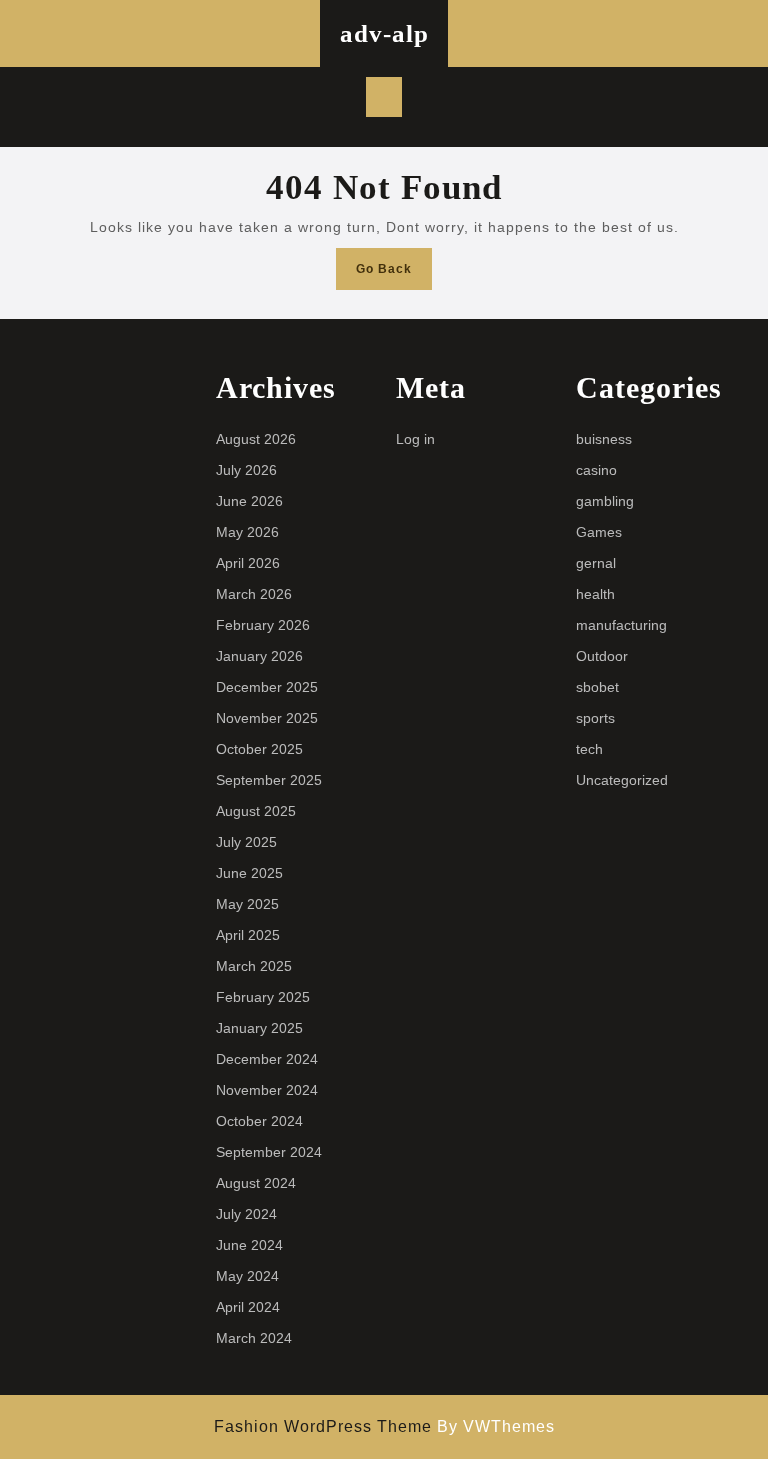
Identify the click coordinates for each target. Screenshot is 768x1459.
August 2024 (256, 1183)
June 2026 (249, 501)
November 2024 (267, 1090)
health (595, 594)
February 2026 (263, 625)
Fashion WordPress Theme (323, 1426)
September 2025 (269, 780)
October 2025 (259, 749)
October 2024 (259, 1121)
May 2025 (247, 904)
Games (599, 532)
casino (596, 470)
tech (589, 749)
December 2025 (267, 687)
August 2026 (256, 439)
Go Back (394, 274)
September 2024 (269, 1152)
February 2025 (263, 997)
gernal (596, 563)
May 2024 (247, 1276)
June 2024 (249, 1245)
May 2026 (247, 532)
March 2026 (254, 594)
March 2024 (254, 1338)
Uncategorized (622, 780)
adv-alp (384, 33)
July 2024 (246, 1214)
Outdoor (602, 656)
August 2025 (256, 811)
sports (595, 718)
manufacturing (621, 625)
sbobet (597, 687)
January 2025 (259, 1028)
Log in (415, 439)
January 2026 (259, 656)
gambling (605, 501)
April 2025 (248, 935)
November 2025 (267, 718)
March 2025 (254, 966)
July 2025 (246, 842)
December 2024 (267, 1059)
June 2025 (249, 873)
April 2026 (248, 563)
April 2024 (248, 1307)
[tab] (384, 97)
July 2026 (246, 470)
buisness (604, 439)
